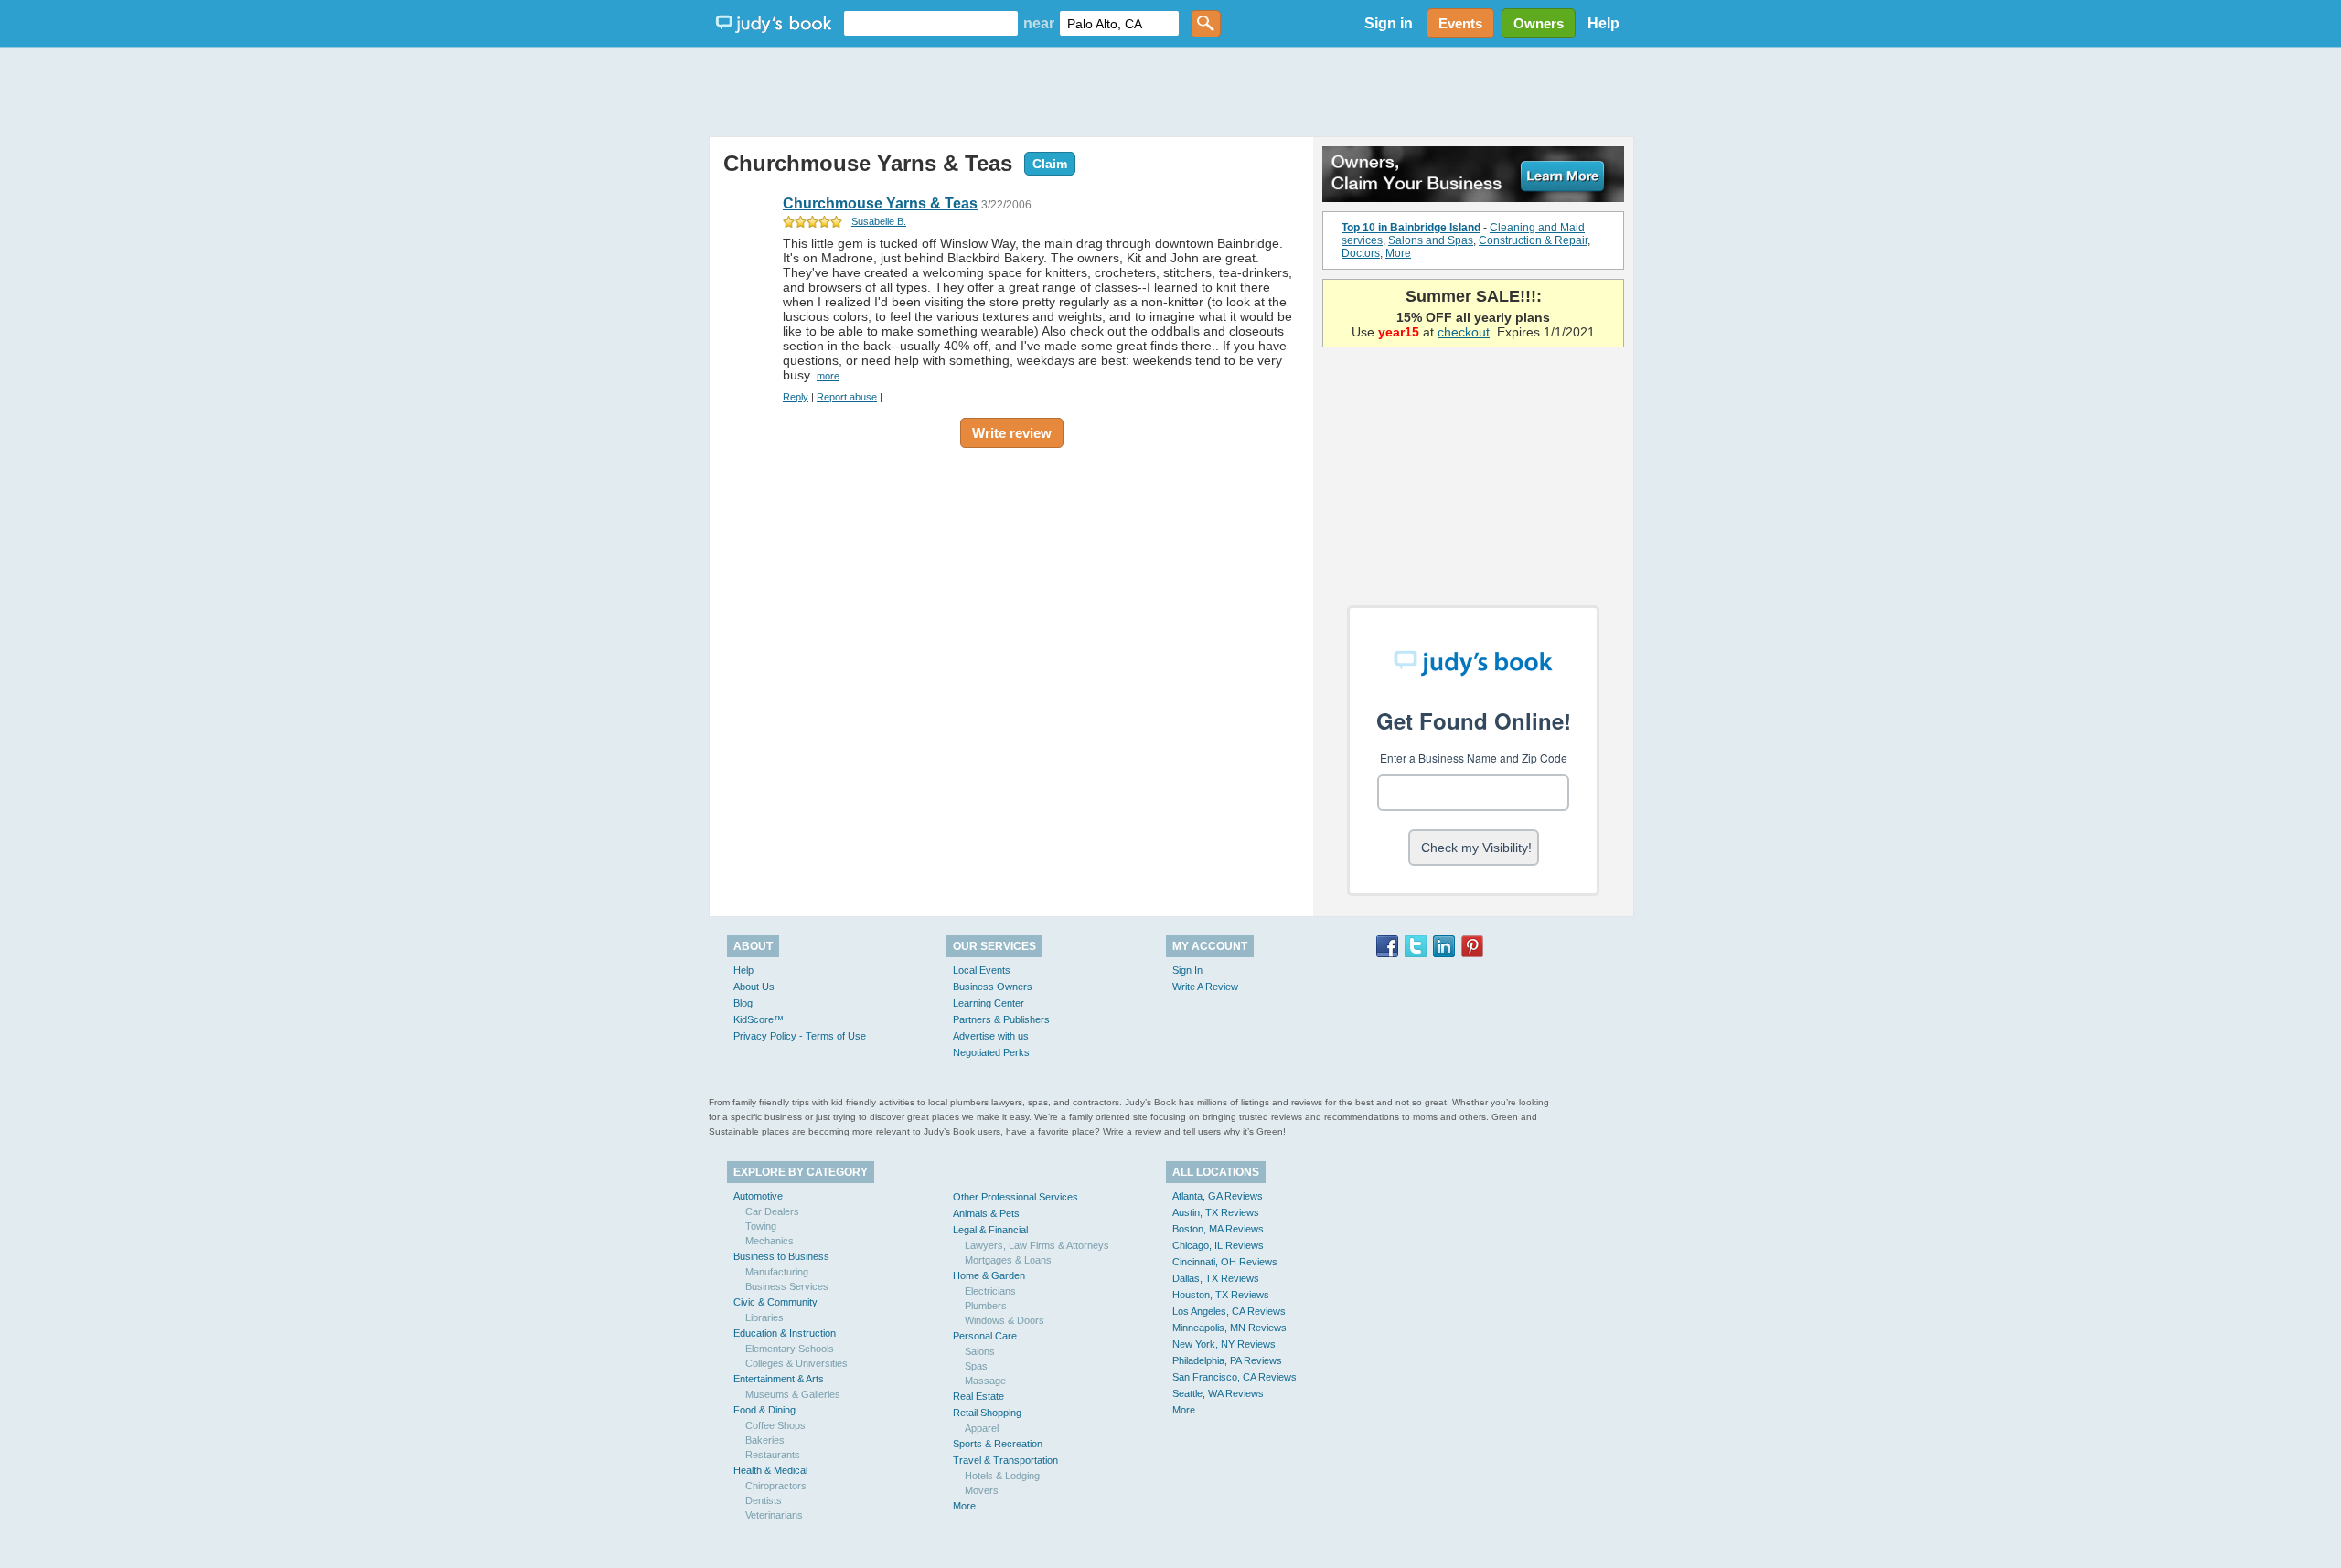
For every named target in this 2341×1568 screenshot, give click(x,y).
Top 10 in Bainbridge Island (1411, 228)
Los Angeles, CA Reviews (1229, 1311)
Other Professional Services (1016, 1197)
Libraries (764, 1317)
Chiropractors (776, 1486)
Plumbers (986, 1306)
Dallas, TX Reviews (1216, 1278)
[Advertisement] (1170, 91)
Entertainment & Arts (779, 1379)
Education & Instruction (785, 1333)
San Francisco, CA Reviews (1235, 1377)
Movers (982, 1490)
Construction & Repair (1533, 240)
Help (1603, 23)
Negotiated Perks (991, 1052)
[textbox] (931, 23)
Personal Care (985, 1336)
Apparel (982, 1428)
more (828, 376)
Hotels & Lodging (1002, 1476)
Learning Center (989, 1003)
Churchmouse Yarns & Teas (868, 163)
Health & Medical (770, 1470)
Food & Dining (764, 1410)
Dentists (764, 1500)
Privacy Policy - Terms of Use (800, 1036)
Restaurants (773, 1455)
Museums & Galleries (793, 1394)
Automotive (758, 1196)
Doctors (1361, 253)
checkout (1464, 332)
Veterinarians (774, 1515)
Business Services (787, 1286)
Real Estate (978, 1396)
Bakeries (765, 1440)
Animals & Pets (986, 1213)
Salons (980, 1351)
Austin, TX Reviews (1216, 1212)
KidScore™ (759, 1019)
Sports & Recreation (998, 1444)
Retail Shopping (987, 1413)
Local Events (982, 970)
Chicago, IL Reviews (1218, 1245)
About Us (754, 987)
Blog (743, 1003)
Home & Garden (989, 1275)
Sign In (1187, 970)
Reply (796, 397)
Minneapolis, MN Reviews (1229, 1328)
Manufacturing (777, 1272)
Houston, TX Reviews (1221, 1295)
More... (968, 1506)
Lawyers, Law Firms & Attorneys (1037, 1245)
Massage (985, 1381)
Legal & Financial (990, 1230)
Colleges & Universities (796, 1363)
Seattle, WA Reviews (1218, 1393)
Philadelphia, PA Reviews (1227, 1360)
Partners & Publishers (1001, 1019)
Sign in (1389, 23)
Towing (761, 1226)
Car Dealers (772, 1211)
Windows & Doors (1005, 1320)
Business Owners (993, 987)
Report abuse (847, 397)
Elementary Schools (790, 1349)
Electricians (990, 1291)
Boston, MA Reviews (1218, 1229)
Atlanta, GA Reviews (1218, 1196)
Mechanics (770, 1241)
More (1398, 253)
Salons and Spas (1431, 240)
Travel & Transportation (1005, 1460)
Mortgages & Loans (1008, 1260)
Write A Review (1205, 987)
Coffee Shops (775, 1425)
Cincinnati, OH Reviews (1225, 1262)
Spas (976, 1366)
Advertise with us (991, 1036)
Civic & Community (775, 1302)
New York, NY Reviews (1224, 1344)
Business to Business (781, 1256)
